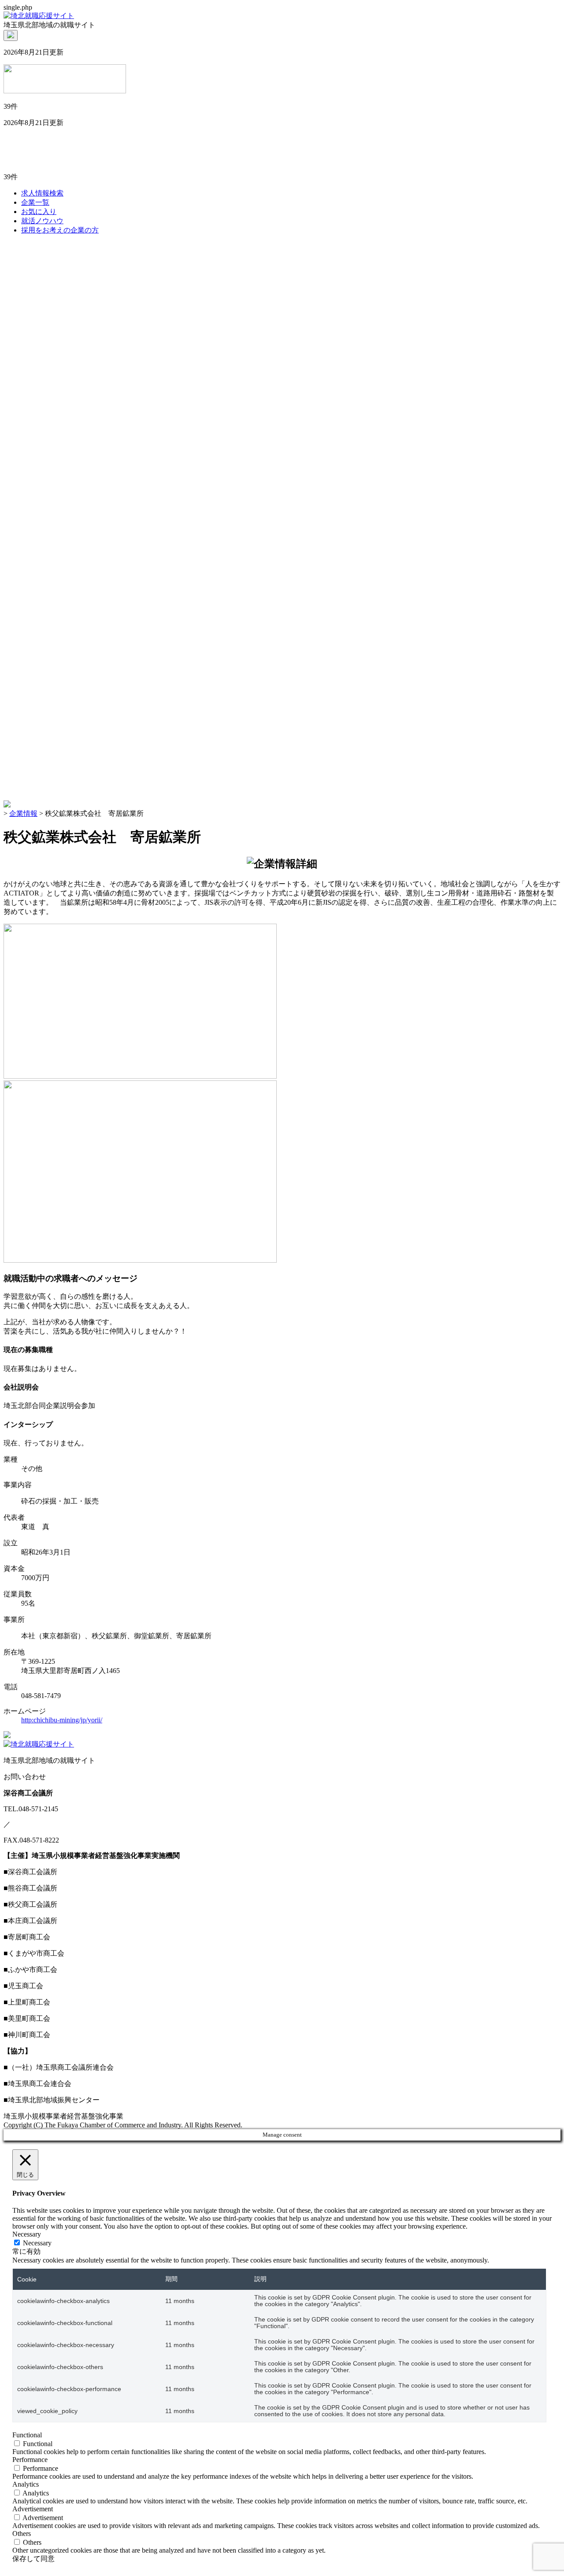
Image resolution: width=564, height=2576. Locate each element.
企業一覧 (35, 202)
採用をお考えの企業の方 (60, 230)
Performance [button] (30, 2460)
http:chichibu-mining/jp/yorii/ (62, 1720)
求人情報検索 (42, 193)
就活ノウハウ (42, 221)
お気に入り (39, 212)
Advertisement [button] (33, 2509)
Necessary (37, 2243)
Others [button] (22, 2534)
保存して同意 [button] (33, 2559)
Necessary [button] (27, 2234)
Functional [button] (27, 2435)
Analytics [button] (26, 2484)
